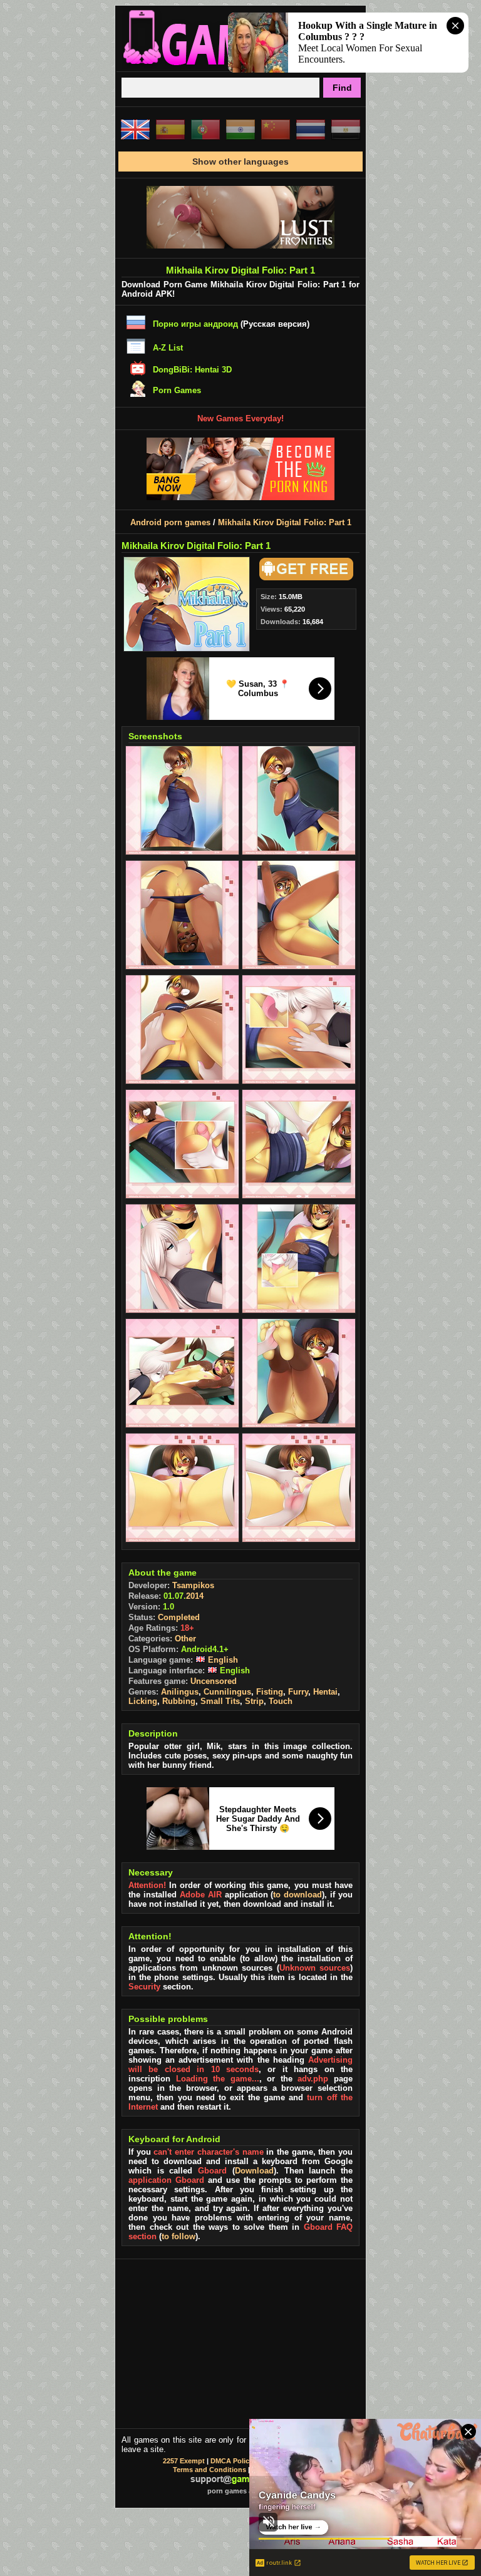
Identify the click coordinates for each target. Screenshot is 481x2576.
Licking (143, 1701)
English (222, 1660)
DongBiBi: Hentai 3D (192, 370)
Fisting (270, 1692)
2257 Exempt (184, 2461)
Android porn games (170, 522)
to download (297, 1895)
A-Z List (168, 348)
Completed (179, 1617)
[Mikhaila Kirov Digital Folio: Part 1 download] (304, 577)
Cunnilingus (227, 1692)
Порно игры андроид (195, 324)
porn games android (241, 2491)
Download (254, 2171)
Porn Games (177, 390)
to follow (178, 2236)
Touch (281, 1701)
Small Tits (220, 1701)
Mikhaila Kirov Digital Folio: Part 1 (285, 522)
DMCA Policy (232, 2461)
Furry (298, 1692)
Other (185, 1639)
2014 (195, 1596)
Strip (254, 1701)
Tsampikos (193, 1585)
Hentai (325, 1692)
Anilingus (180, 1692)
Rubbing (179, 1701)
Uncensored (214, 1681)
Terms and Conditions (209, 2470)
